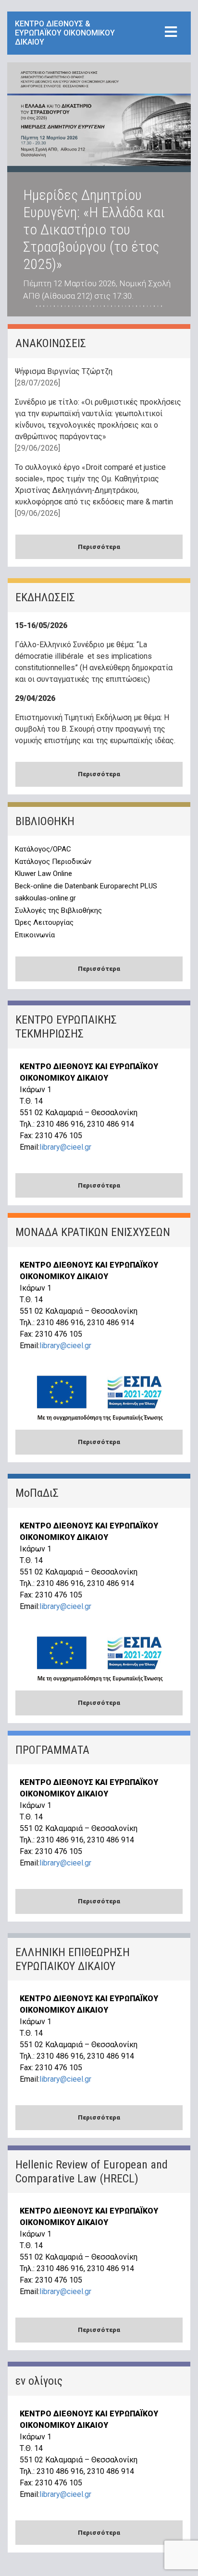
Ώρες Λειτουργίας (44, 922)
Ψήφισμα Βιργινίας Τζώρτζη (64, 371)
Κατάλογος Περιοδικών (53, 862)
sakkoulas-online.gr (45, 898)
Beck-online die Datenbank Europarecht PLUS (86, 886)
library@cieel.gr (65, 1147)
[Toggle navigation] (171, 32)
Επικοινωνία (35, 935)
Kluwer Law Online (43, 874)
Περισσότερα (99, 547)
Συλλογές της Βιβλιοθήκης (58, 910)
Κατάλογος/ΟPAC (43, 849)
